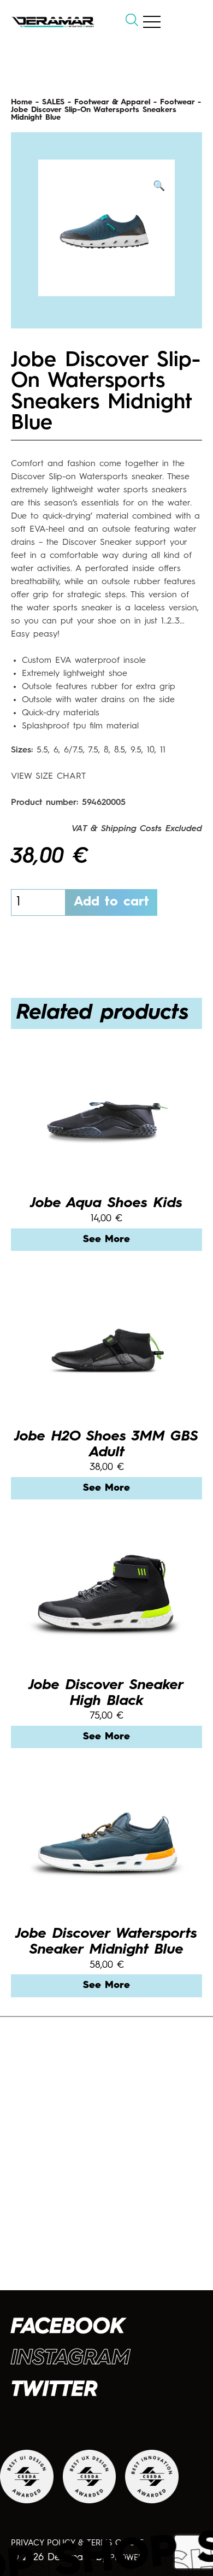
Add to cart (111, 902)
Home (22, 102)
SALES (53, 102)
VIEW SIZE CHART (48, 777)
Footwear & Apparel (112, 102)
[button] (159, 187)
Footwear (177, 102)
